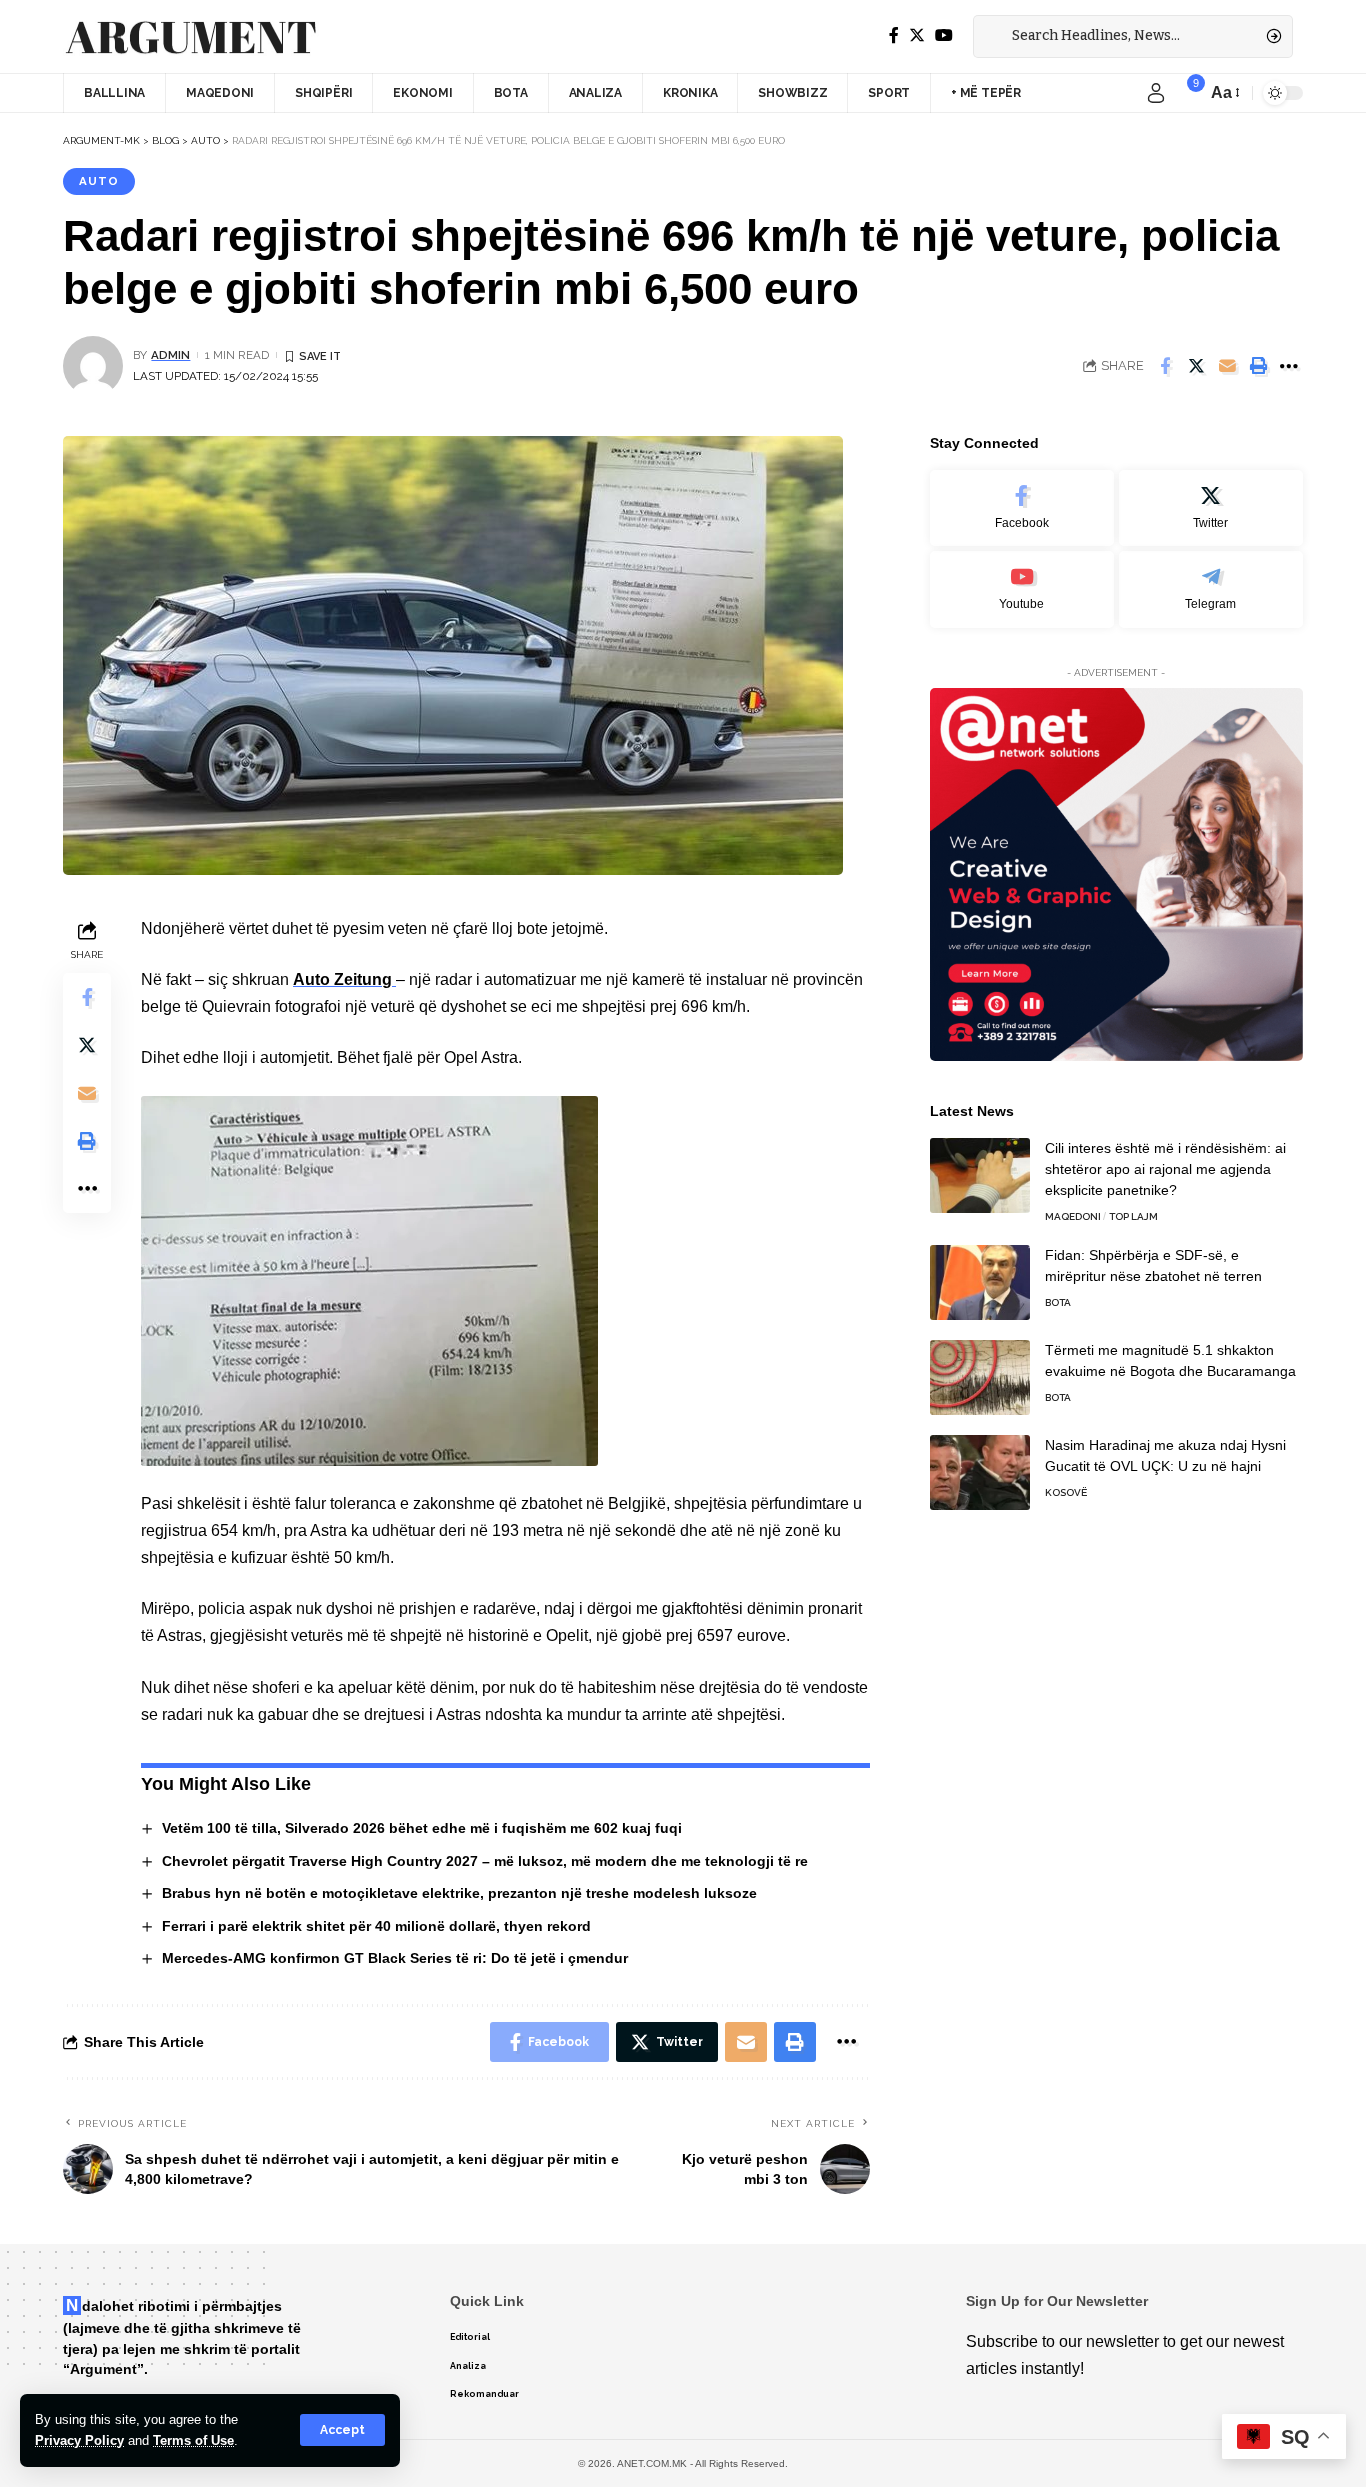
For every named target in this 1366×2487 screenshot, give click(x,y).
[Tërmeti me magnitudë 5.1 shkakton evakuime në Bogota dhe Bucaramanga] (980, 1377)
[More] (1289, 366)
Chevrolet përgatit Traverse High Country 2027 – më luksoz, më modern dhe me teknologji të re (485, 1861)
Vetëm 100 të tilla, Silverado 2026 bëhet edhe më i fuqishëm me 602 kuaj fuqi (422, 1828)
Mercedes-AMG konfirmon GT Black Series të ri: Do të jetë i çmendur (395, 1958)
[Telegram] (1211, 589)
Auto (99, 181)
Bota (1058, 1302)
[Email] (1227, 366)
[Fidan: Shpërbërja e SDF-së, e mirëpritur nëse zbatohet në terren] (980, 1282)
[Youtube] (1022, 589)
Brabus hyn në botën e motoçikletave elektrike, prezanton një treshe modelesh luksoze (459, 1893)
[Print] (1258, 366)
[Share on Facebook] (1165, 366)
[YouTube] (944, 35)
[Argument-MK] (191, 37)
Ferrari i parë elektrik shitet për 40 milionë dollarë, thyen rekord (376, 1926)
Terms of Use (193, 2440)
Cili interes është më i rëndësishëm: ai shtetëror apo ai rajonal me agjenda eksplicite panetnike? (1165, 1169)
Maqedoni (1073, 1216)
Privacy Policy (79, 2440)
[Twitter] (917, 35)
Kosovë (1066, 1492)
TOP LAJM (1133, 1216)
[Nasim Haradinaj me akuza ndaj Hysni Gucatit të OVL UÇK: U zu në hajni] (980, 1472)
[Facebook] (894, 35)
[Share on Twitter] (1196, 366)
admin (170, 355)
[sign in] (1156, 93)
